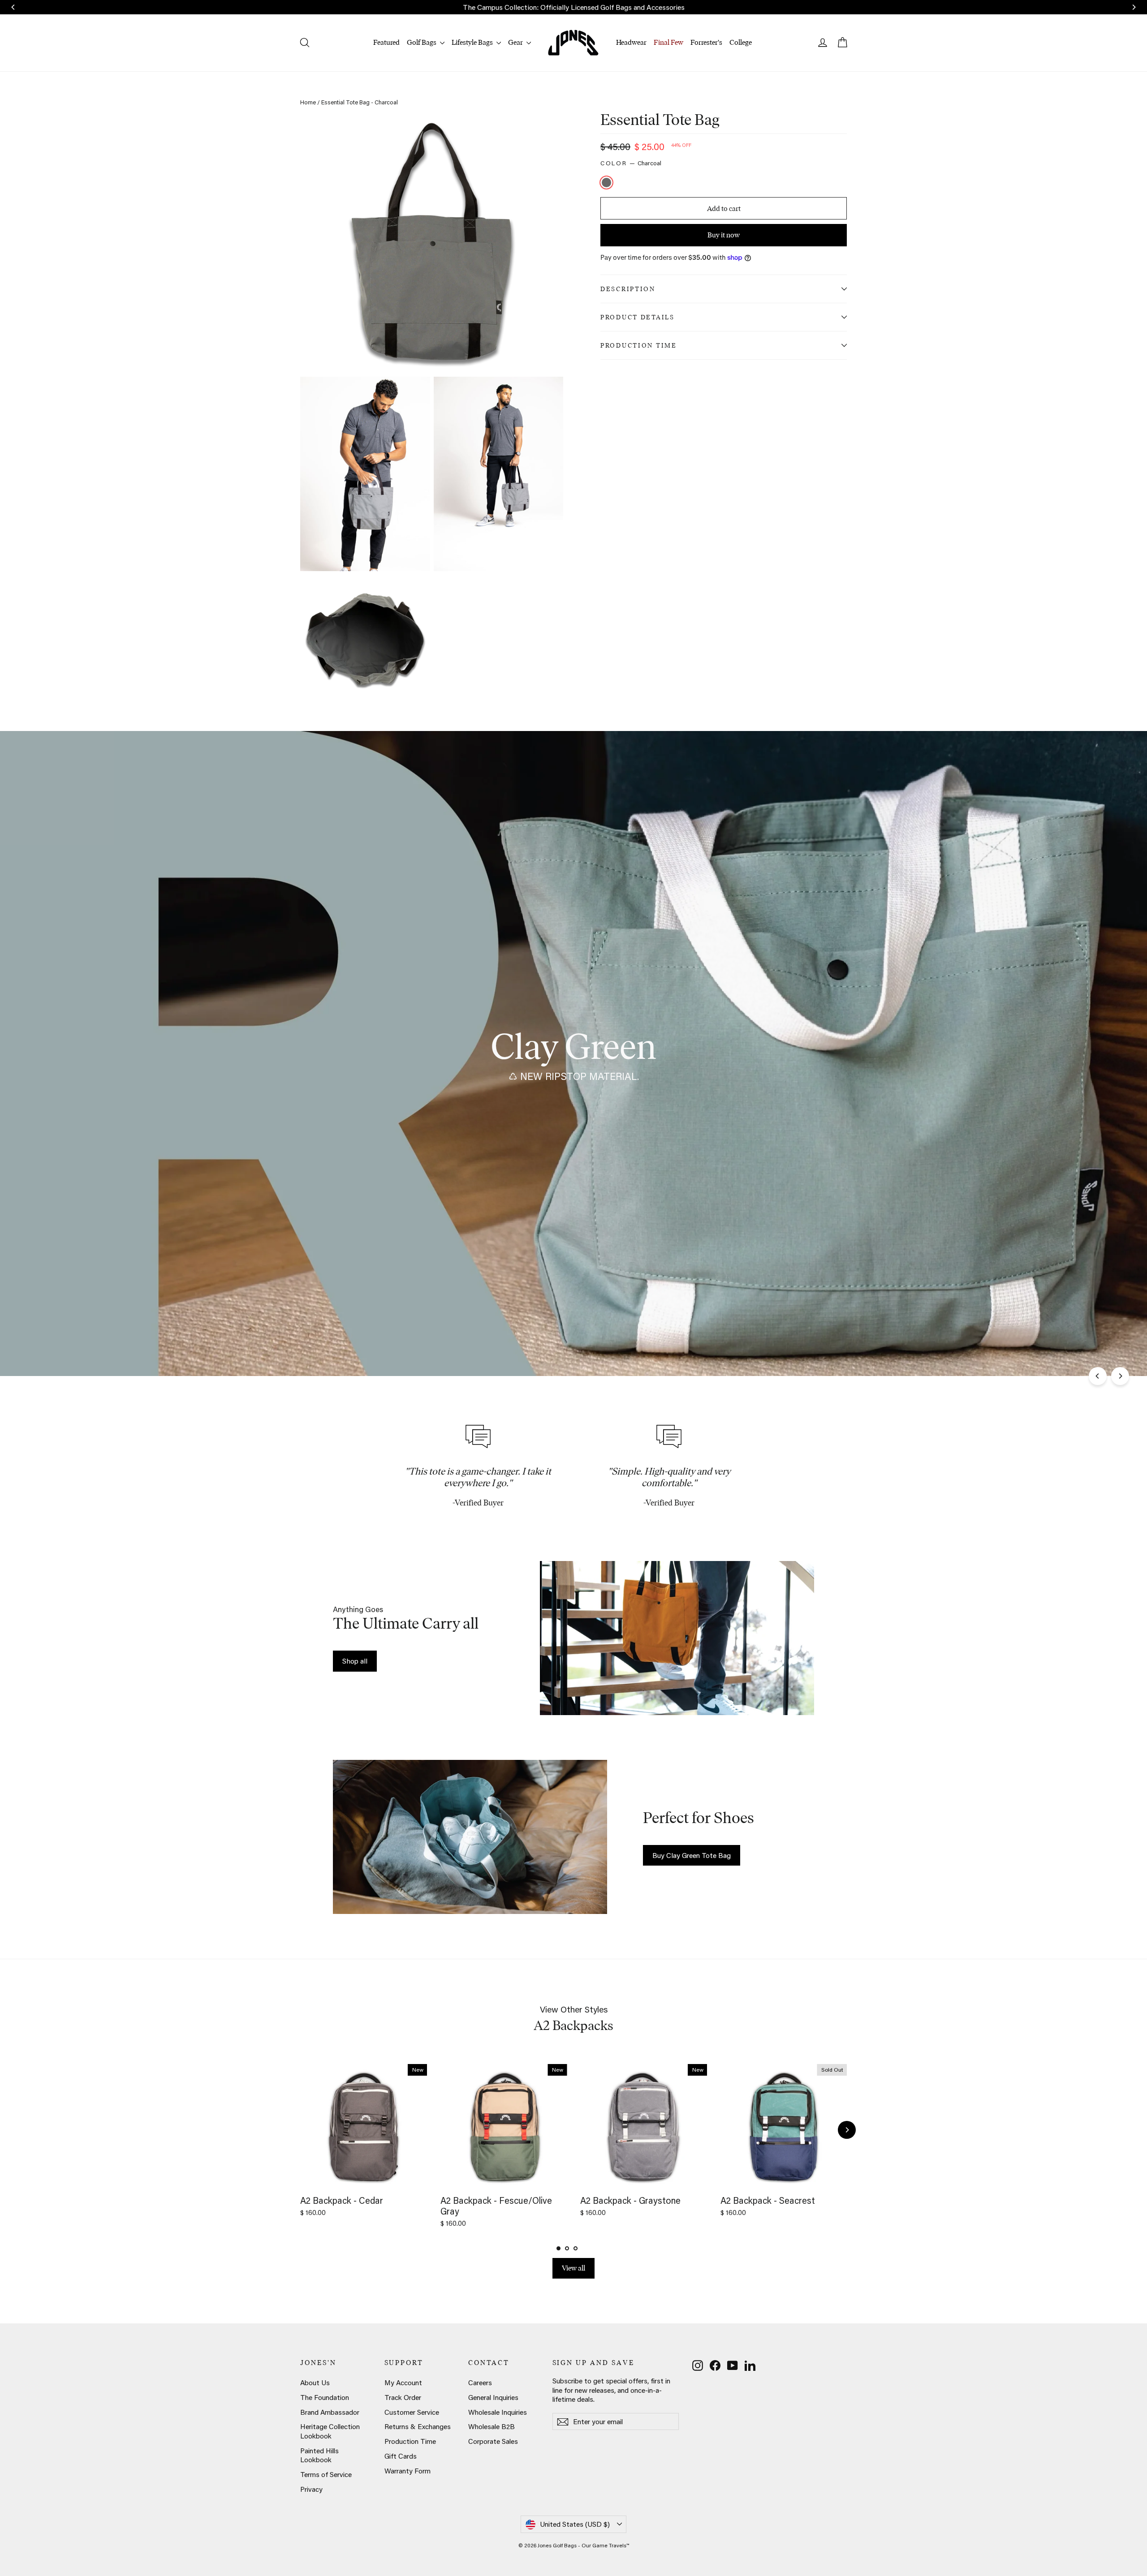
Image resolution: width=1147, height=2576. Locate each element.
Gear (516, 42)
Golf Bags (422, 42)
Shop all (355, 1661)
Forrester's (706, 42)
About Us (315, 2382)
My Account (403, 2382)
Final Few (668, 42)
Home (308, 102)
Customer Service (412, 2412)
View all (573, 2268)
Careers (480, 2382)
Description (628, 289)
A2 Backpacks (573, 2025)
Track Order (403, 2397)
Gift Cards (401, 2456)
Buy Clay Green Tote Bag (692, 1855)
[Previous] (1098, 1376)
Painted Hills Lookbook (319, 2455)
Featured (386, 42)
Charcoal (606, 183)
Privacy (311, 2489)
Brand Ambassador (330, 2412)
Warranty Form (407, 2471)
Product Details (638, 317)
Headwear (631, 42)
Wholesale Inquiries (498, 2412)
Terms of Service (326, 2474)
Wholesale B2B (492, 2426)
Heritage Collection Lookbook (330, 2431)
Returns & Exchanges (418, 2426)
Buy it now (724, 234)
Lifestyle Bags (473, 42)
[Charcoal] (608, 183)
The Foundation (325, 2397)
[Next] (1120, 1376)
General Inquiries (493, 2397)
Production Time (639, 345)
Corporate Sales (493, 2441)
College (741, 42)
